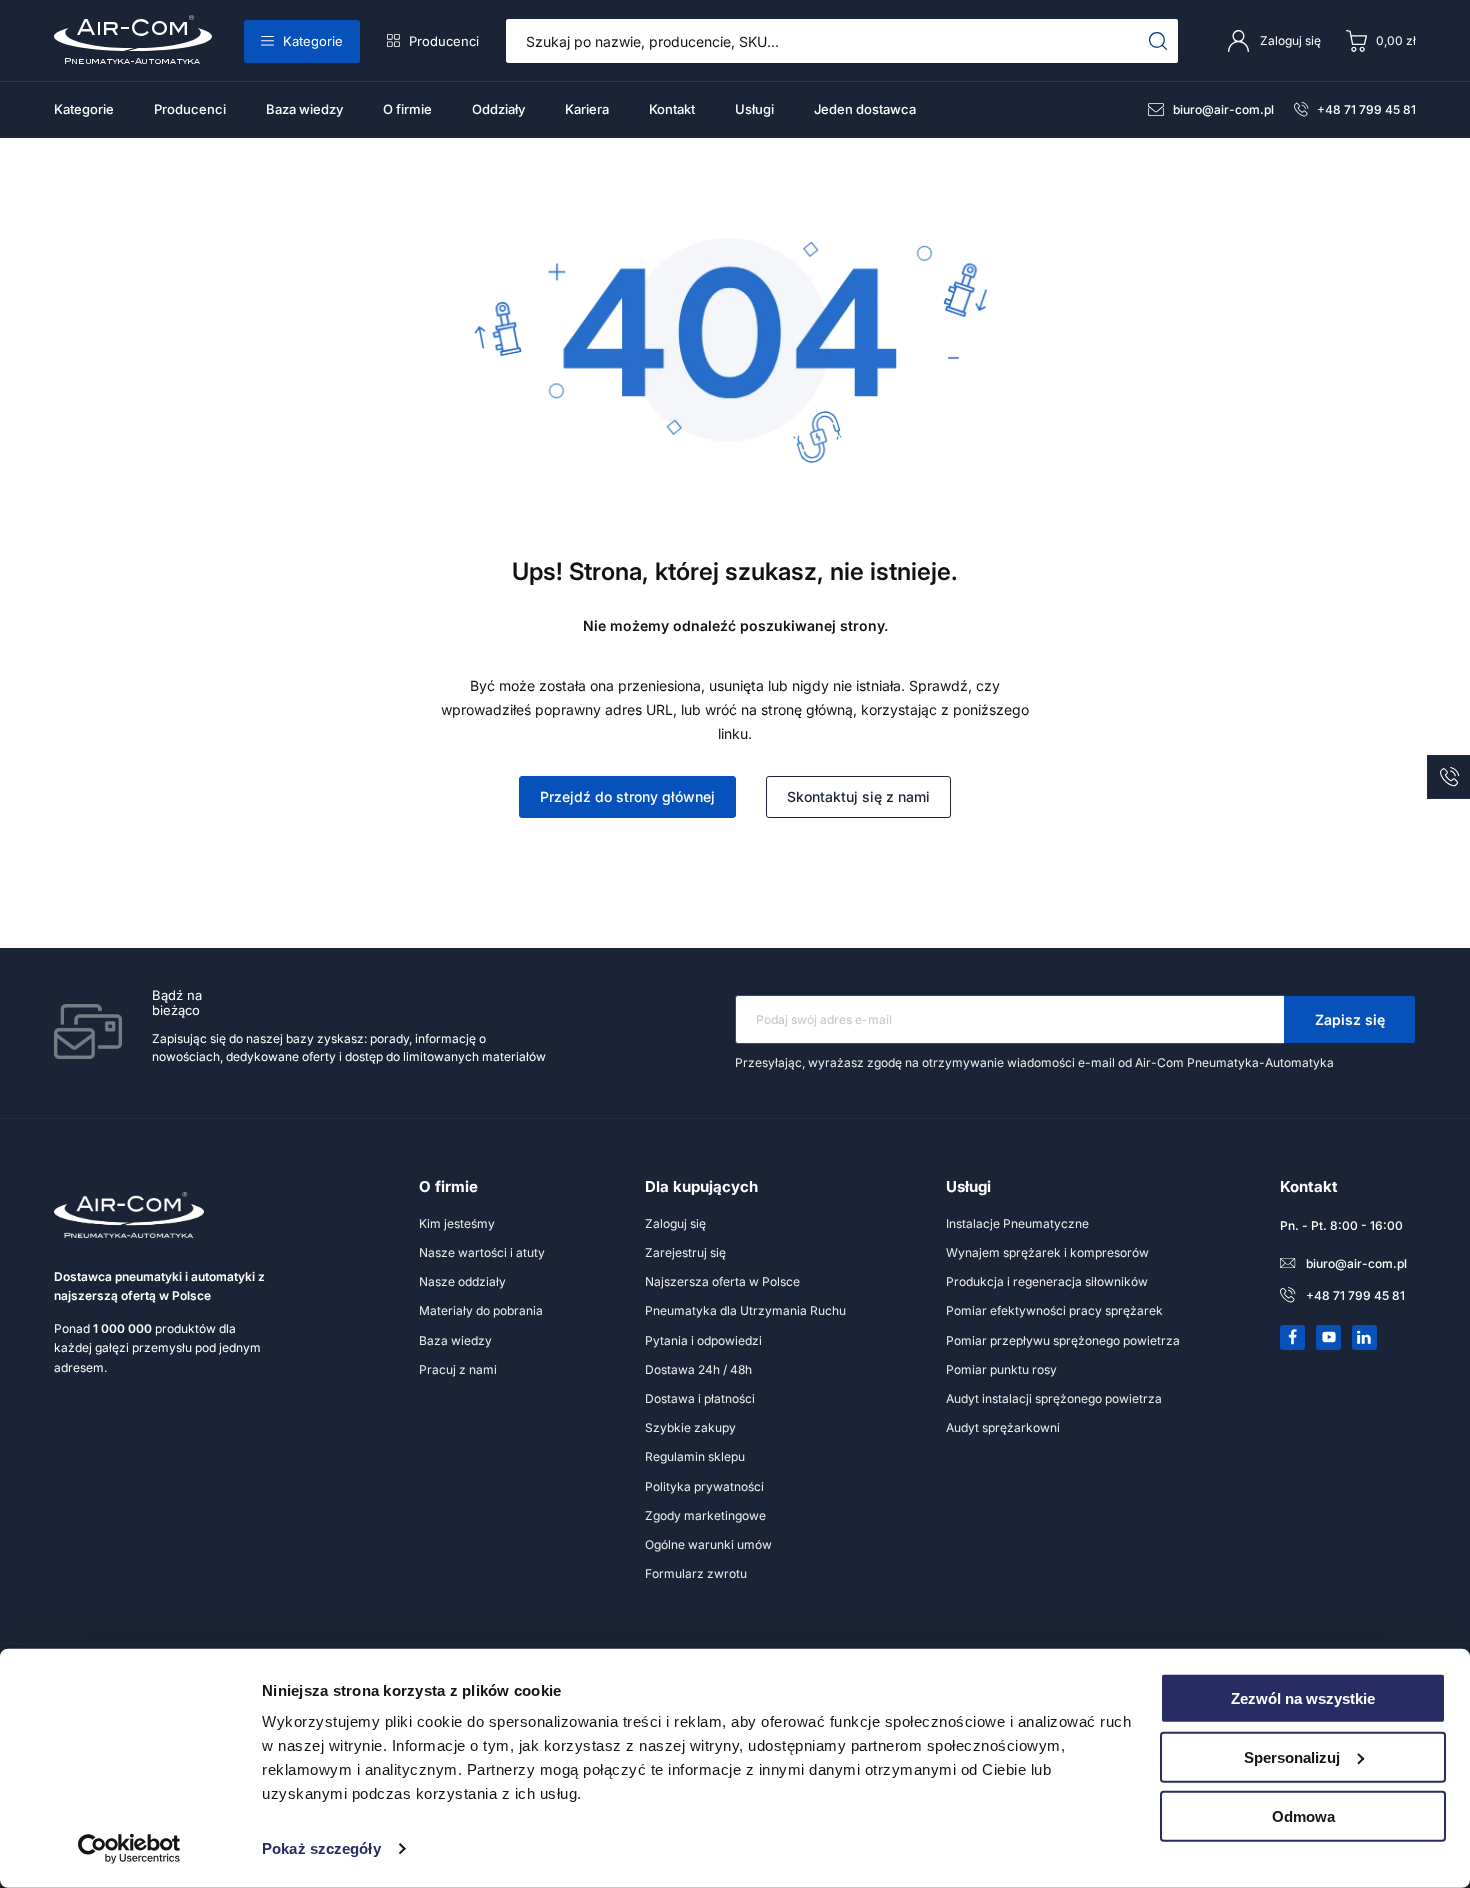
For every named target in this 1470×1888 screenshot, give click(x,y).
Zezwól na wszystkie (1303, 1698)
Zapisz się (1350, 1019)
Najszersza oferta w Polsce (722, 1281)
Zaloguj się (675, 1223)
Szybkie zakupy (690, 1427)
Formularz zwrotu (696, 1573)
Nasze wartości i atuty (482, 1252)
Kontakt (672, 109)
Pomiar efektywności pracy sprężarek (1054, 1310)
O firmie (407, 109)
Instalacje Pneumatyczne (1017, 1223)
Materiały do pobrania (481, 1310)
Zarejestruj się (685, 1252)
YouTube (1329, 1337)
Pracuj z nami (458, 1369)
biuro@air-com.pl (1223, 109)
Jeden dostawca (865, 109)
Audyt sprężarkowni (1003, 1427)
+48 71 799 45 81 (1366, 109)
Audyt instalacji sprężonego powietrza (1054, 1398)
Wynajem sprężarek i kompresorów (1047, 1252)
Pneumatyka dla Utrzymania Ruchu (745, 1310)
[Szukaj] (1158, 41)
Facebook (1293, 1337)
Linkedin (1365, 1337)
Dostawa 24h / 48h (698, 1369)
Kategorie (313, 41)
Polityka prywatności (704, 1486)
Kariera (587, 109)
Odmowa (1303, 1815)
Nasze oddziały (462, 1281)
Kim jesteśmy (457, 1223)
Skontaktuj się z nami (858, 796)
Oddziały (498, 109)
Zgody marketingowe (705, 1515)
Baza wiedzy (304, 109)
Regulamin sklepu (695, 1456)
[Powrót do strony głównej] (735, 461)
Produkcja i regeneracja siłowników (1047, 1281)
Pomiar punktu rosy (1001, 1369)
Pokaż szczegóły (321, 1848)
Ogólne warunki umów (708, 1544)
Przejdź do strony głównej (627, 796)
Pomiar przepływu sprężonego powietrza (1063, 1340)
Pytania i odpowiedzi (703, 1340)
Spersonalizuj (1292, 1757)
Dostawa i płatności (700, 1398)
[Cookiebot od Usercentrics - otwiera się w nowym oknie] (129, 1849)
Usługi (754, 109)
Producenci (444, 41)
